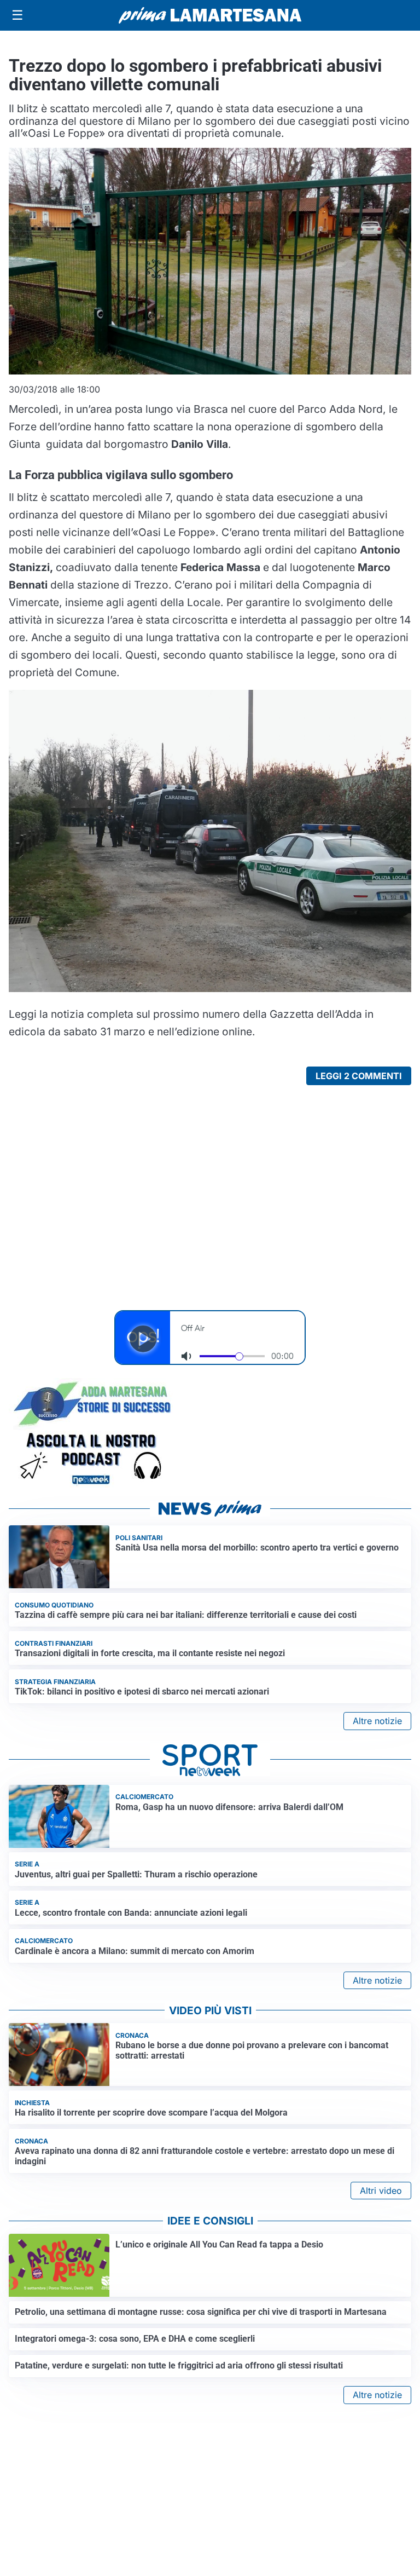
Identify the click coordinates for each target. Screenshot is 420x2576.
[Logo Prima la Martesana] (210, 15)
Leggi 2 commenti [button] (359, 1076)
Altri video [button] (381, 2191)
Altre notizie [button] (377, 1721)
